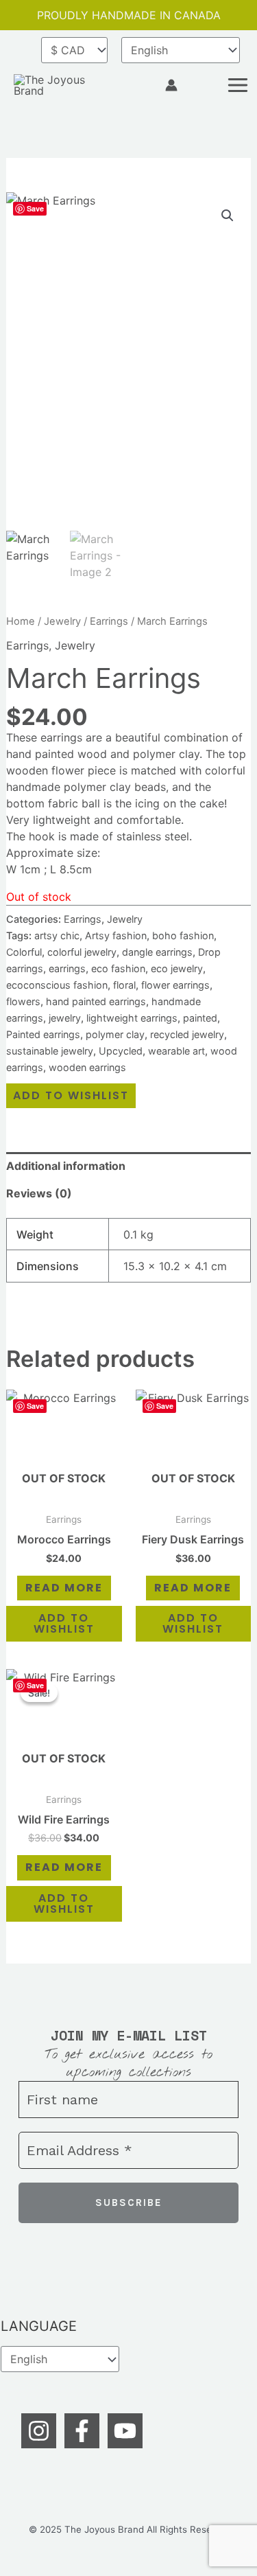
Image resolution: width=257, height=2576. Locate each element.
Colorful (24, 952)
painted (200, 1018)
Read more (64, 1588)
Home (21, 621)
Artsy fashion (116, 935)
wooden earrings (87, 1067)
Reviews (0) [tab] (39, 1193)
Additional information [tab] (66, 1166)
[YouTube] (125, 2431)
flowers (23, 1001)
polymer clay (115, 1034)
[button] (145, 85)
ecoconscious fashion (57, 985)
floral (124, 985)
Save (35, 208)
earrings (67, 968)
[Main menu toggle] (238, 85)
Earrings (109, 621)
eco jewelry (177, 968)
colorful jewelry (82, 952)
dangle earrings (157, 952)
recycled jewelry (187, 1034)
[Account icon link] (171, 85)
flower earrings (175, 985)
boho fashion (183, 935)
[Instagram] (39, 2431)
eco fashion (118, 968)
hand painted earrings (96, 1001)
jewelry (65, 1018)
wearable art (176, 1051)
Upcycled (121, 1051)
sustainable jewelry (50, 1051)
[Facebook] (82, 2431)
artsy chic (57, 935)
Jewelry (62, 621)
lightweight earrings (132, 1018)
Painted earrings (43, 1034)
